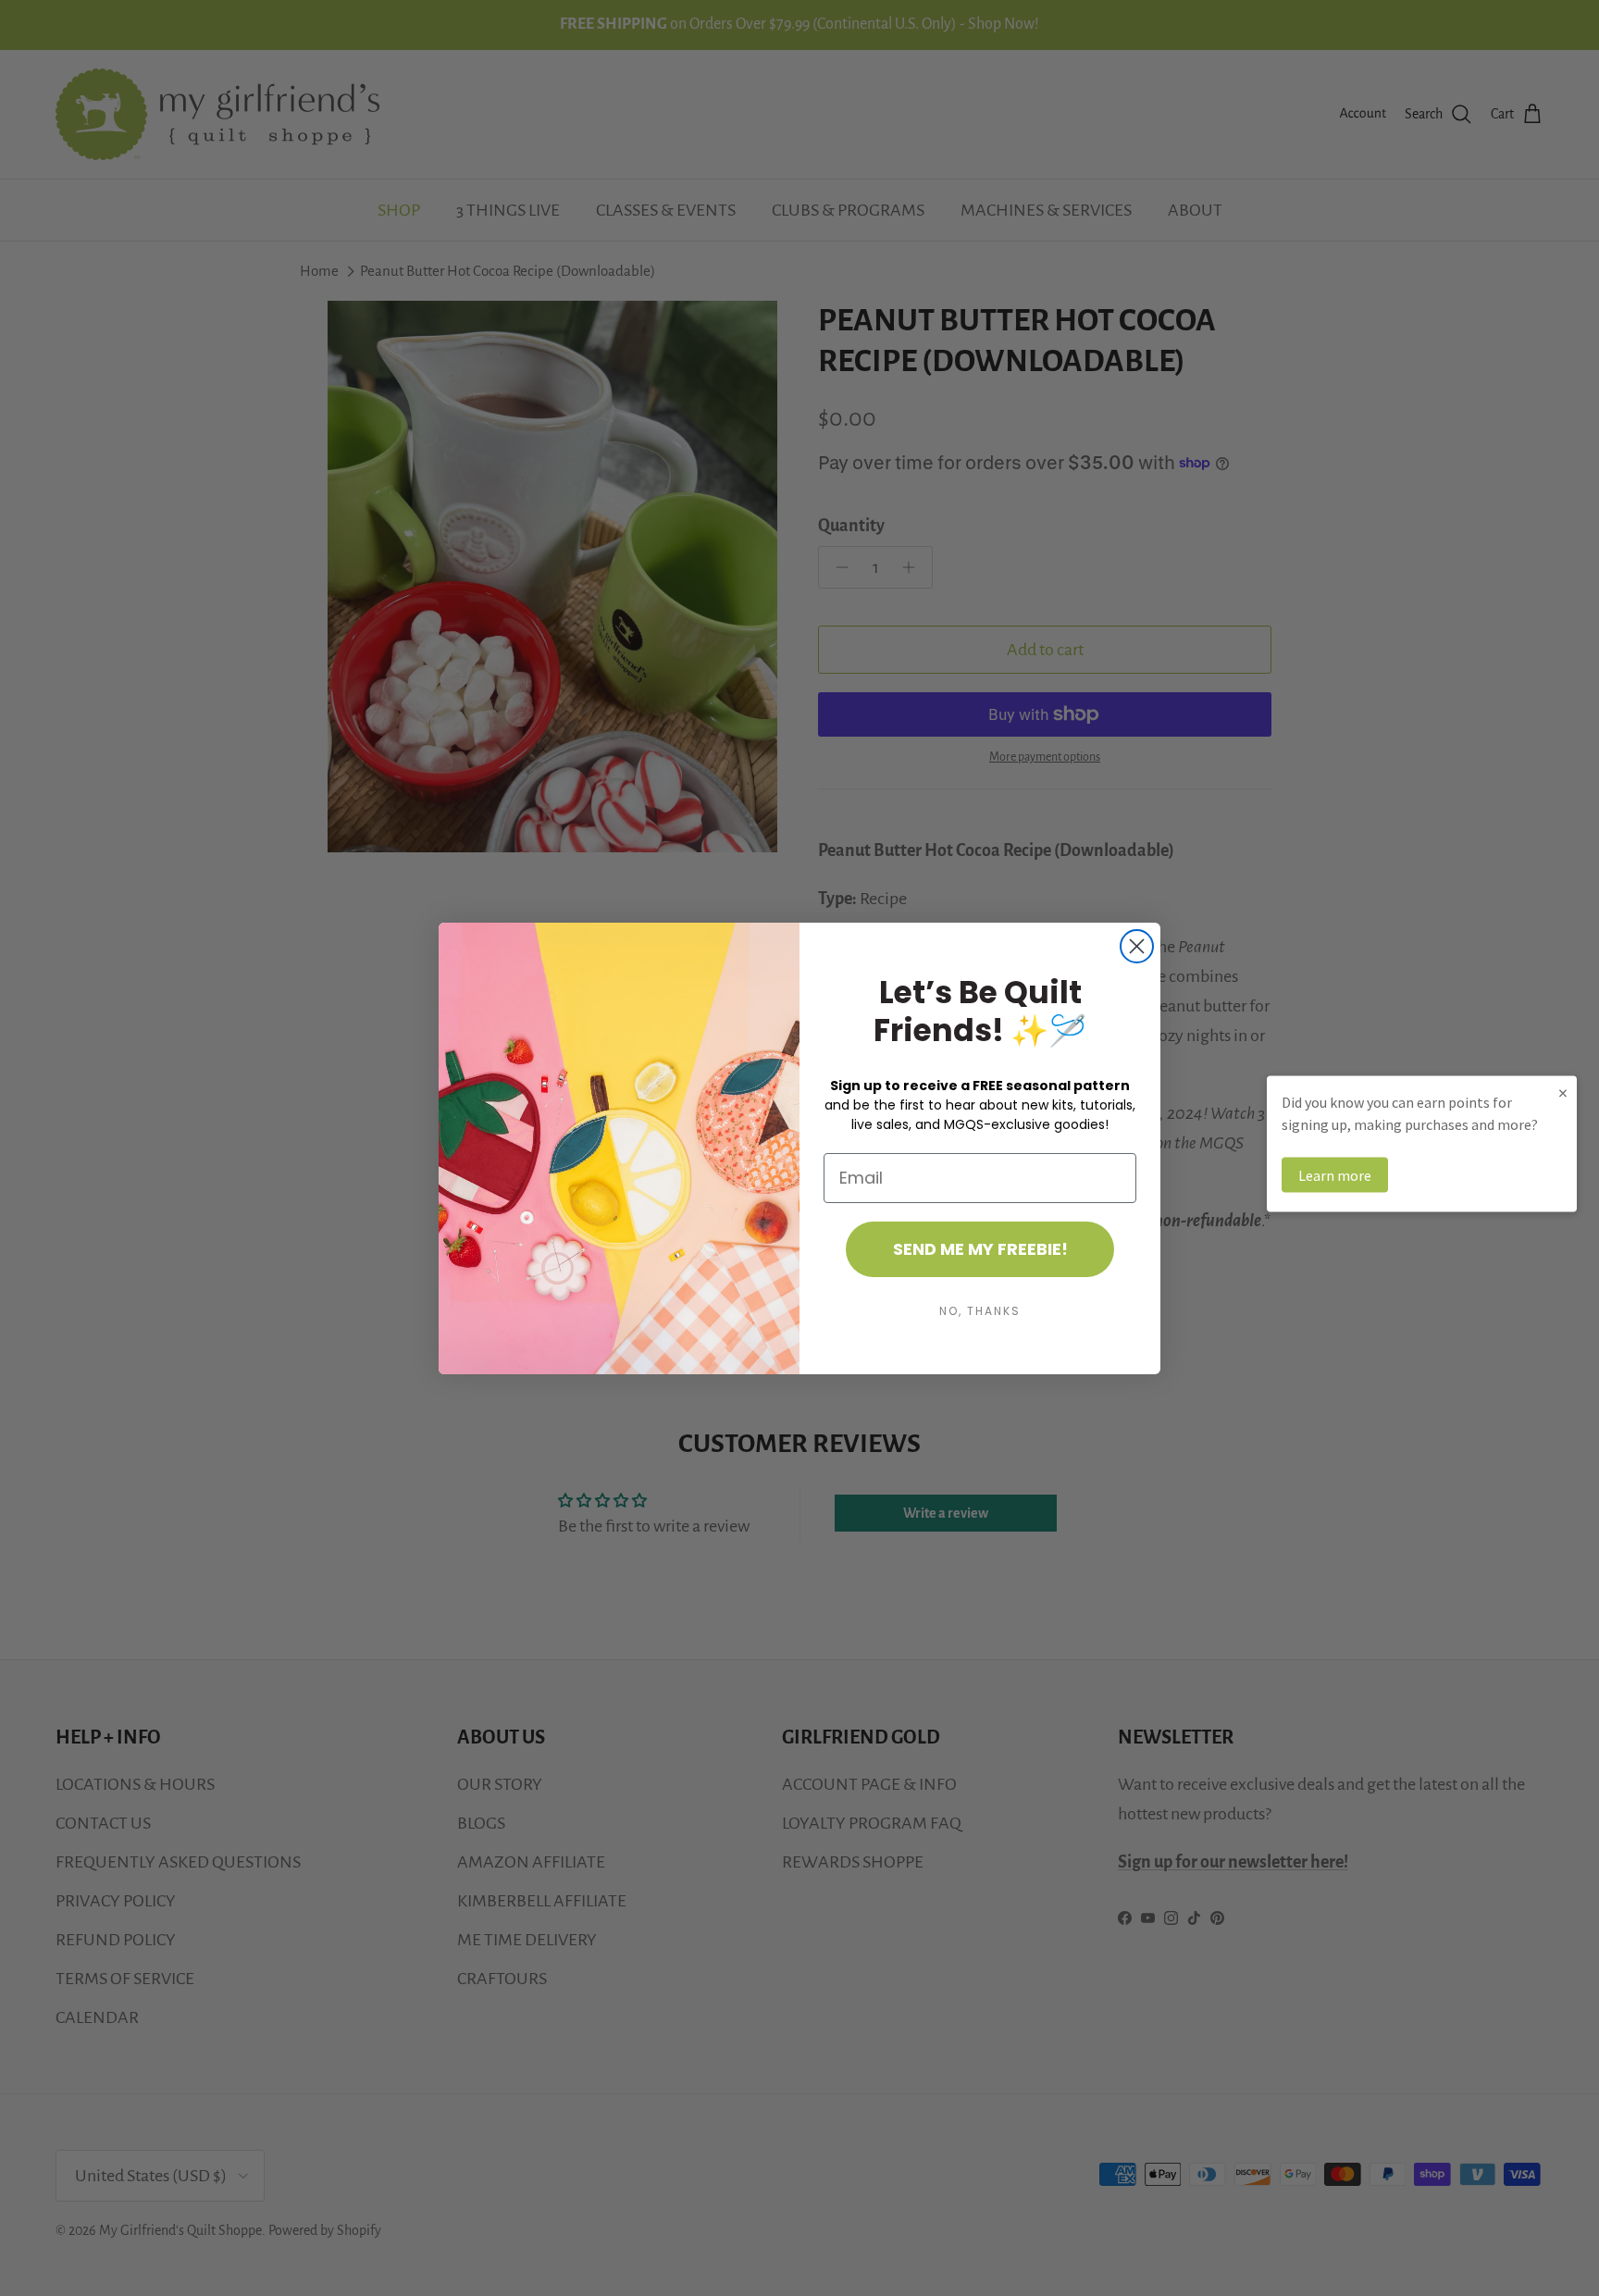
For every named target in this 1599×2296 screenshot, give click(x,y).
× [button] (1563, 1092)
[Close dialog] (1137, 946)
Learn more (1335, 1174)
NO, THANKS (980, 1311)
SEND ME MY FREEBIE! (980, 1249)
